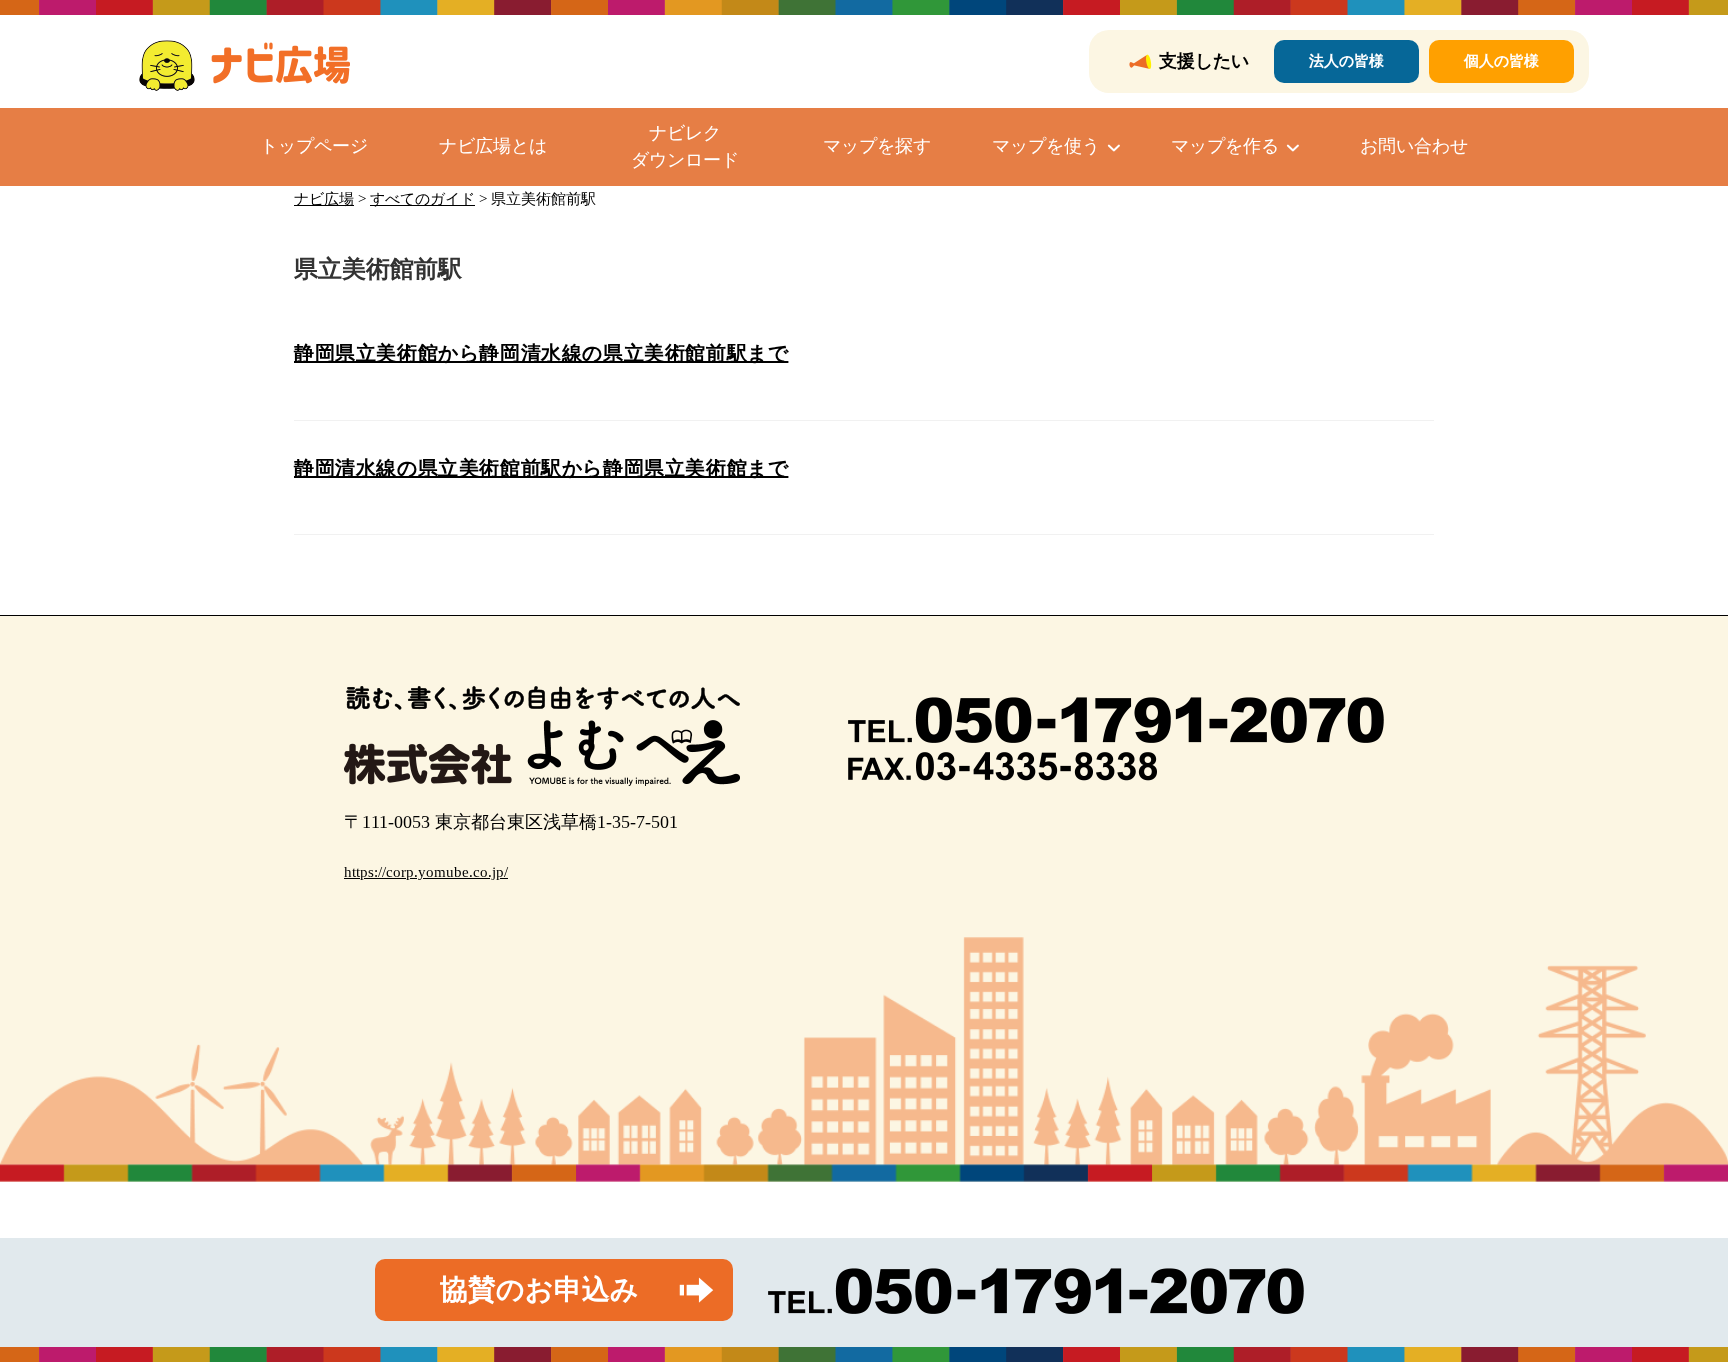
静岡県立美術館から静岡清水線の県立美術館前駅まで (541, 353)
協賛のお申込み (539, 1289)
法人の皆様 (1346, 61)
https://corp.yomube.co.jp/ (426, 872)
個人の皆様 (1501, 61)
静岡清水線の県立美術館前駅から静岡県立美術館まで (541, 468)
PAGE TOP (1672, 1304)
